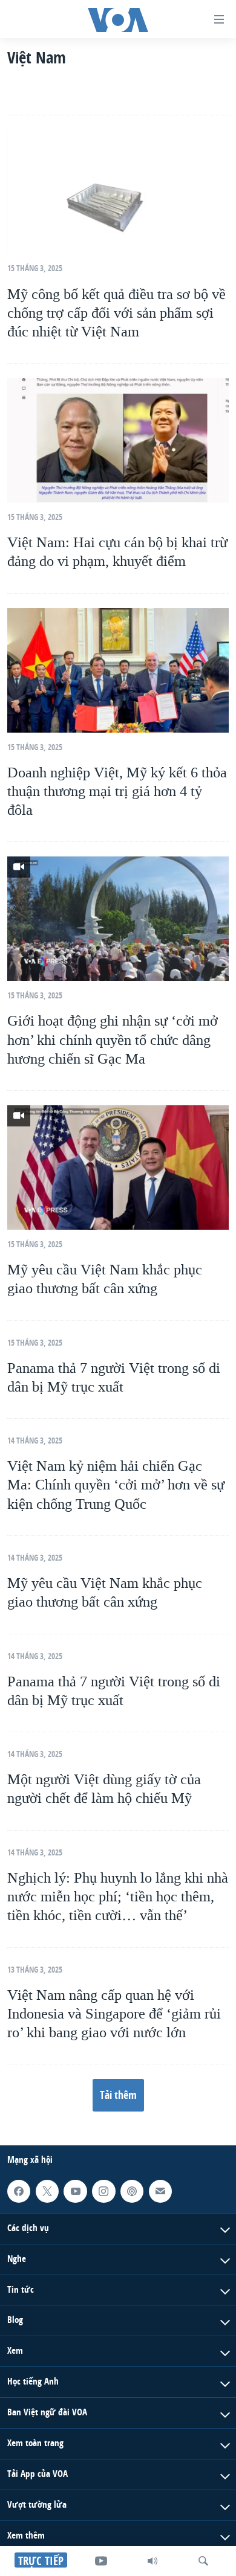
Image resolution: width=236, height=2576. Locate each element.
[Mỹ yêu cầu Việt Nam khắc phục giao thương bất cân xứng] (118, 1168)
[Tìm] (203, 2561)
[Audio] (152, 2561)
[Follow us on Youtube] (75, 2191)
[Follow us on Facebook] (19, 2191)
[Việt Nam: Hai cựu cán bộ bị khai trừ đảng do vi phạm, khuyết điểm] (118, 440)
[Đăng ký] (160, 2191)
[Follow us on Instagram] (103, 2191)
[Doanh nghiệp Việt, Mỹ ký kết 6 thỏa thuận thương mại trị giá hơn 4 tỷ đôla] (118, 670)
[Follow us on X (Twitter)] (47, 2191)
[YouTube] (101, 2561)
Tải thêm (118, 2095)
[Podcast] (132, 2191)
